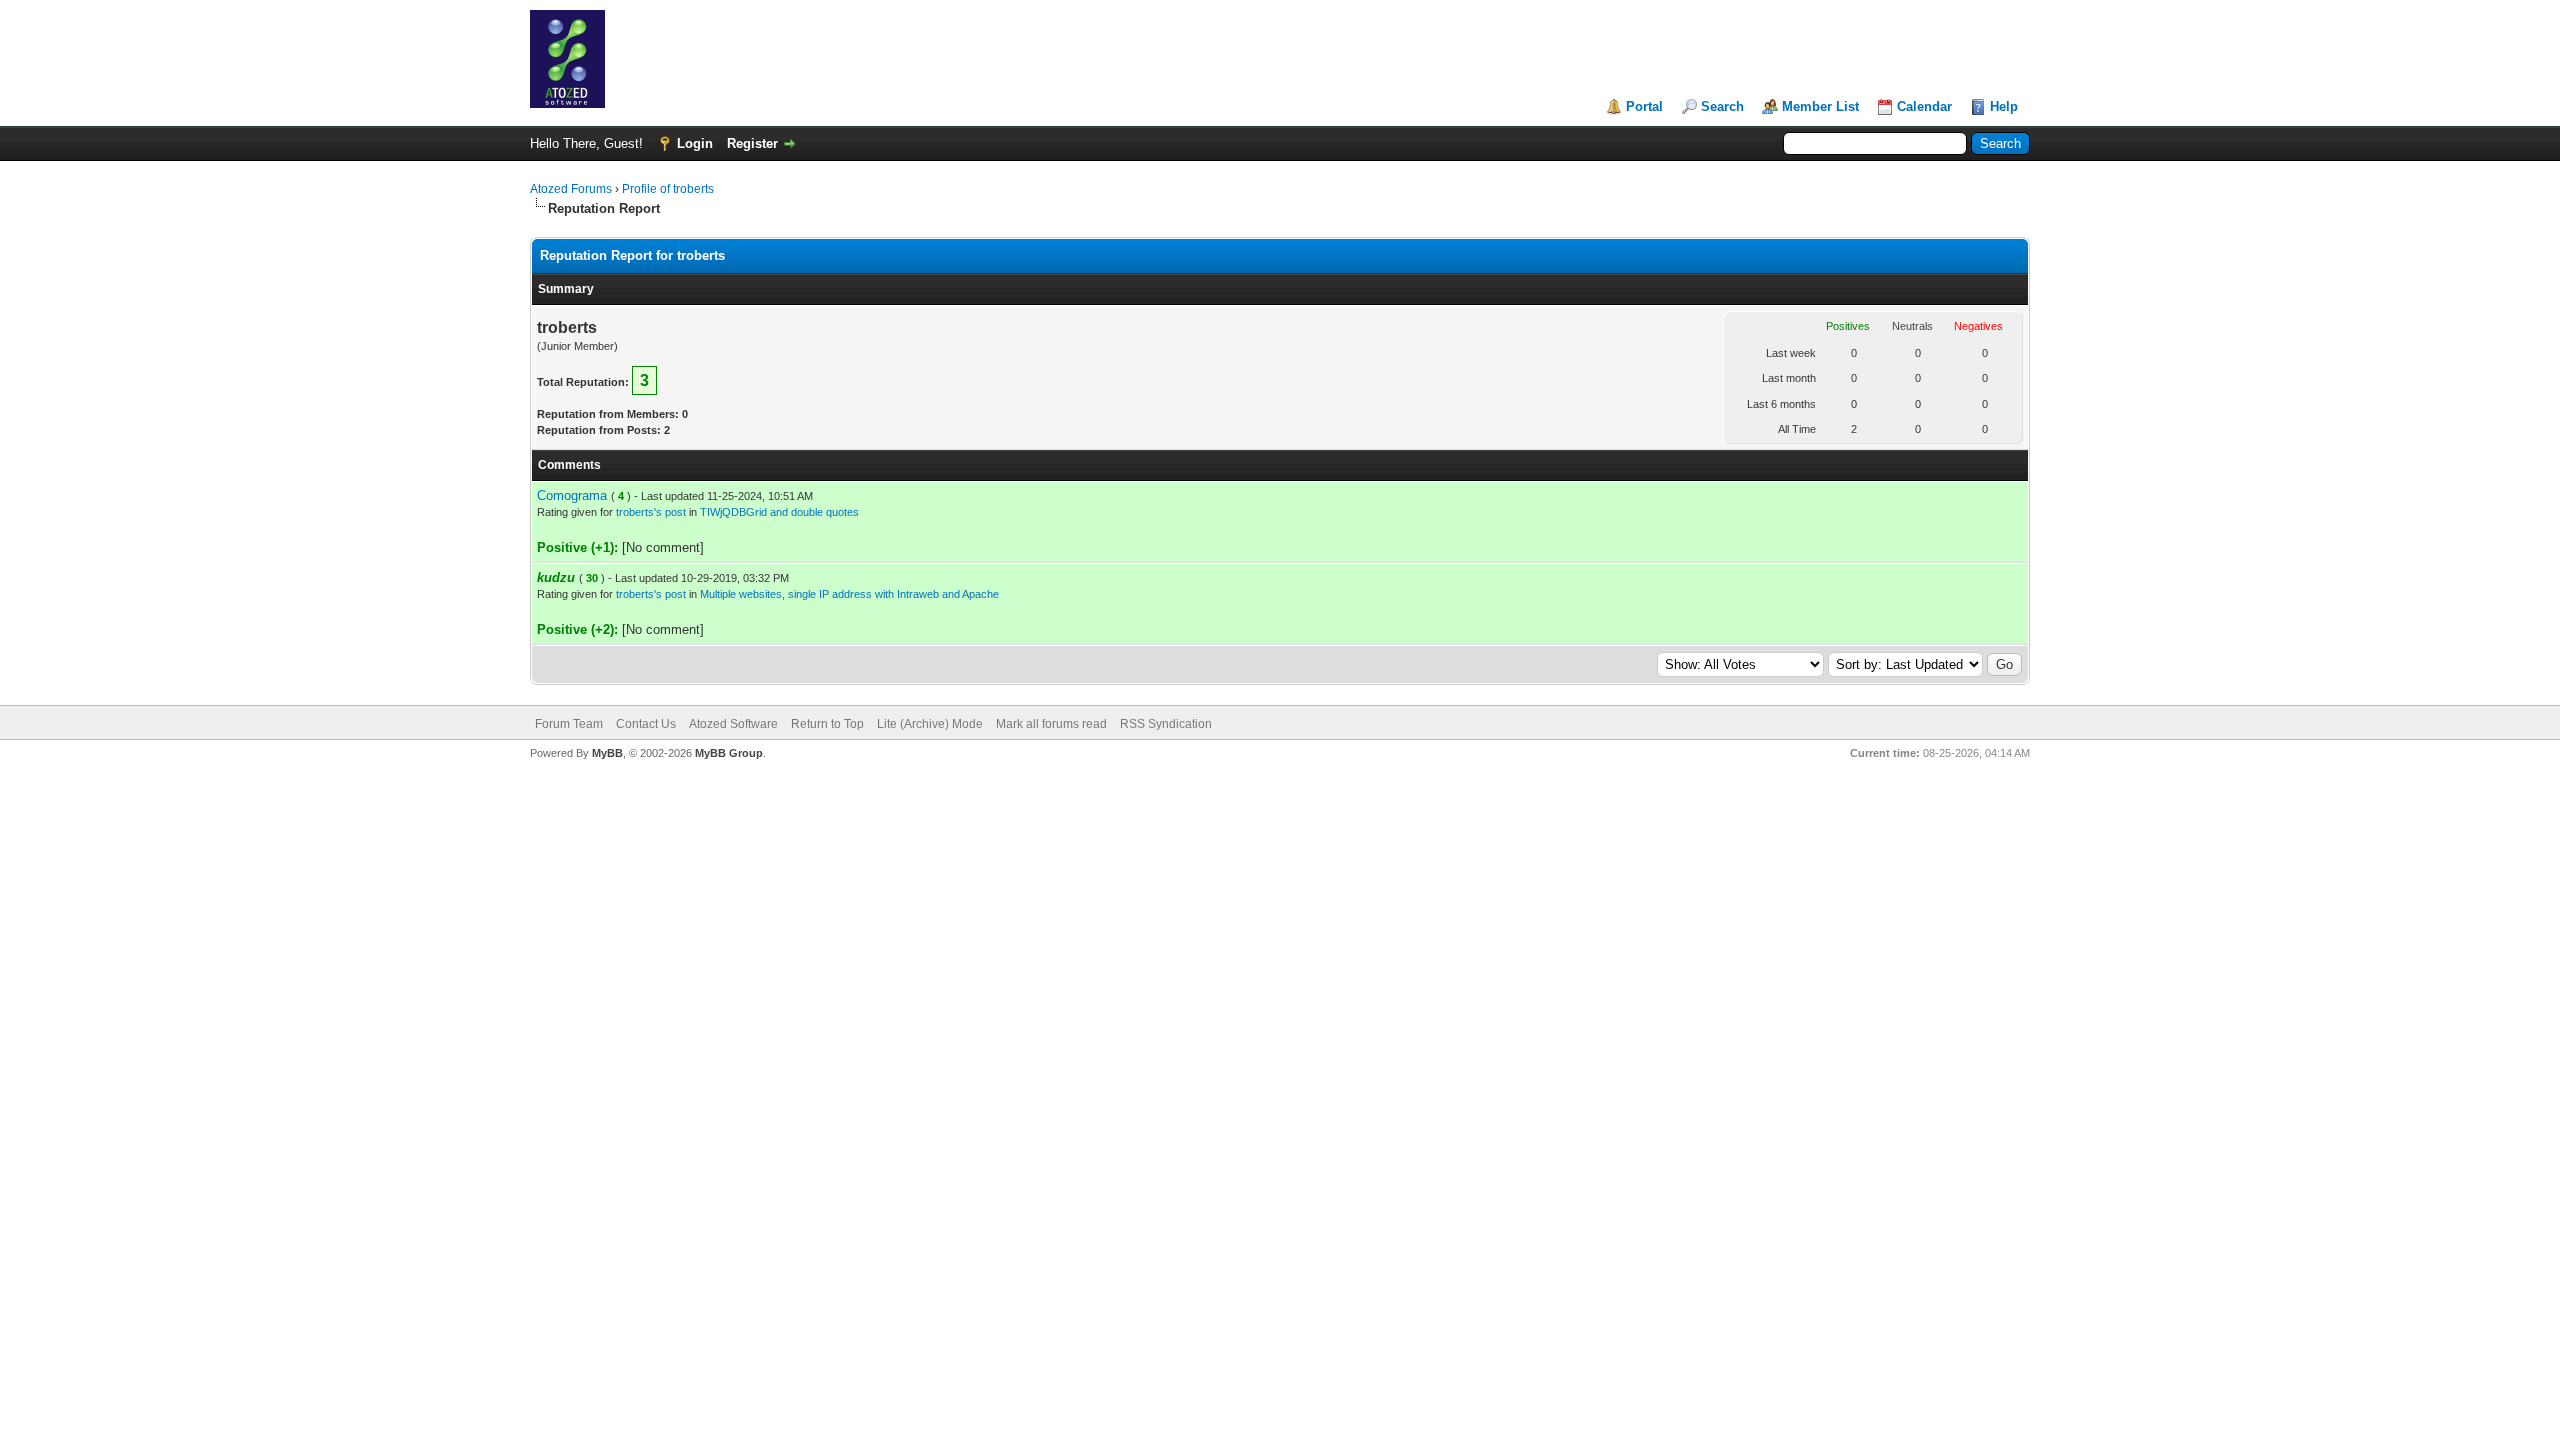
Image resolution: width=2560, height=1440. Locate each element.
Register (752, 143)
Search (1722, 106)
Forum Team (569, 724)
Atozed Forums (571, 189)
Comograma (572, 495)
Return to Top (827, 724)
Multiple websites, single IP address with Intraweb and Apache (849, 594)
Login (695, 143)
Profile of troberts (668, 189)
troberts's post (651, 512)
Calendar (1924, 106)
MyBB (607, 753)
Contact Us (646, 724)
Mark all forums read (1051, 724)
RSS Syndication (1166, 724)
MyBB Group (729, 753)
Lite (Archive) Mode (930, 724)
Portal (1644, 106)
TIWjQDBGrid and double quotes (779, 512)
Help (2004, 106)
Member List (1820, 106)
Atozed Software (733, 724)
